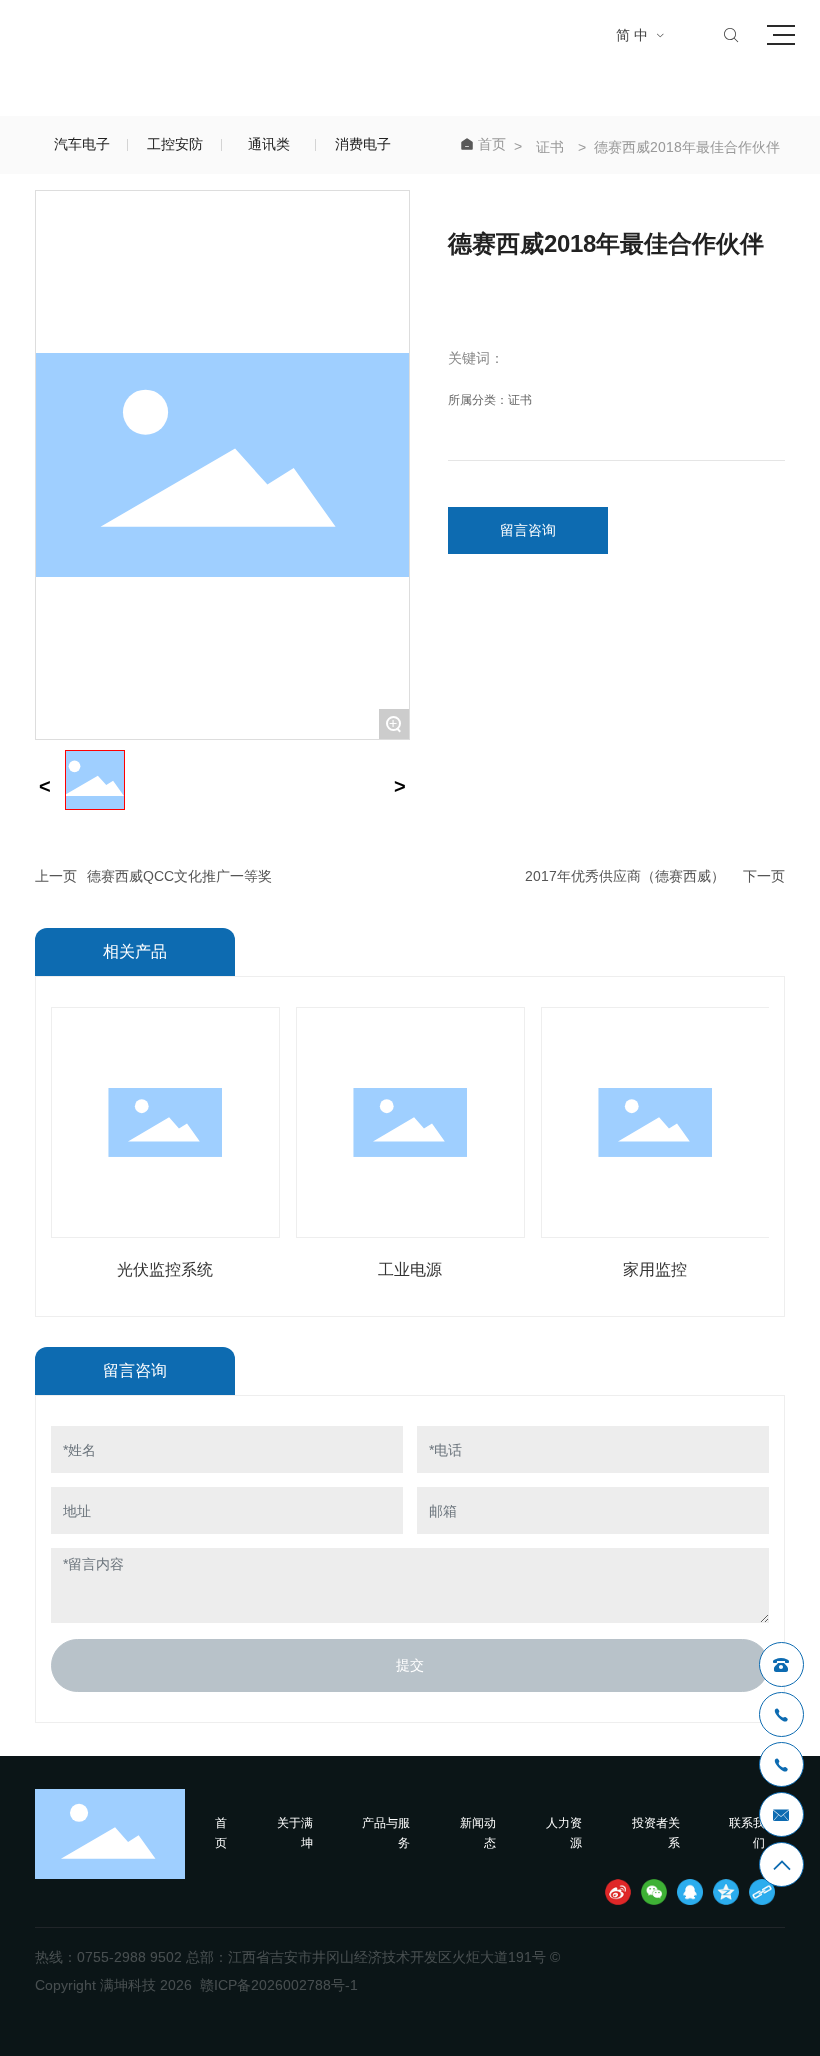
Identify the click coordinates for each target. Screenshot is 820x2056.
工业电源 (410, 1269)
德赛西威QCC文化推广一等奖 (179, 876)
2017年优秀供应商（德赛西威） (625, 876)
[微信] (654, 1892)
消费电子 (363, 144)
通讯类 (269, 144)
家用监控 (655, 1269)
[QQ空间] (726, 1892)
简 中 (641, 35)
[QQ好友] (690, 1892)
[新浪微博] (618, 1892)
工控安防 (175, 144)
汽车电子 (82, 144)
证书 (550, 147)
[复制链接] (762, 1892)
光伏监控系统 (165, 1269)
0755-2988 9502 (129, 1957)
